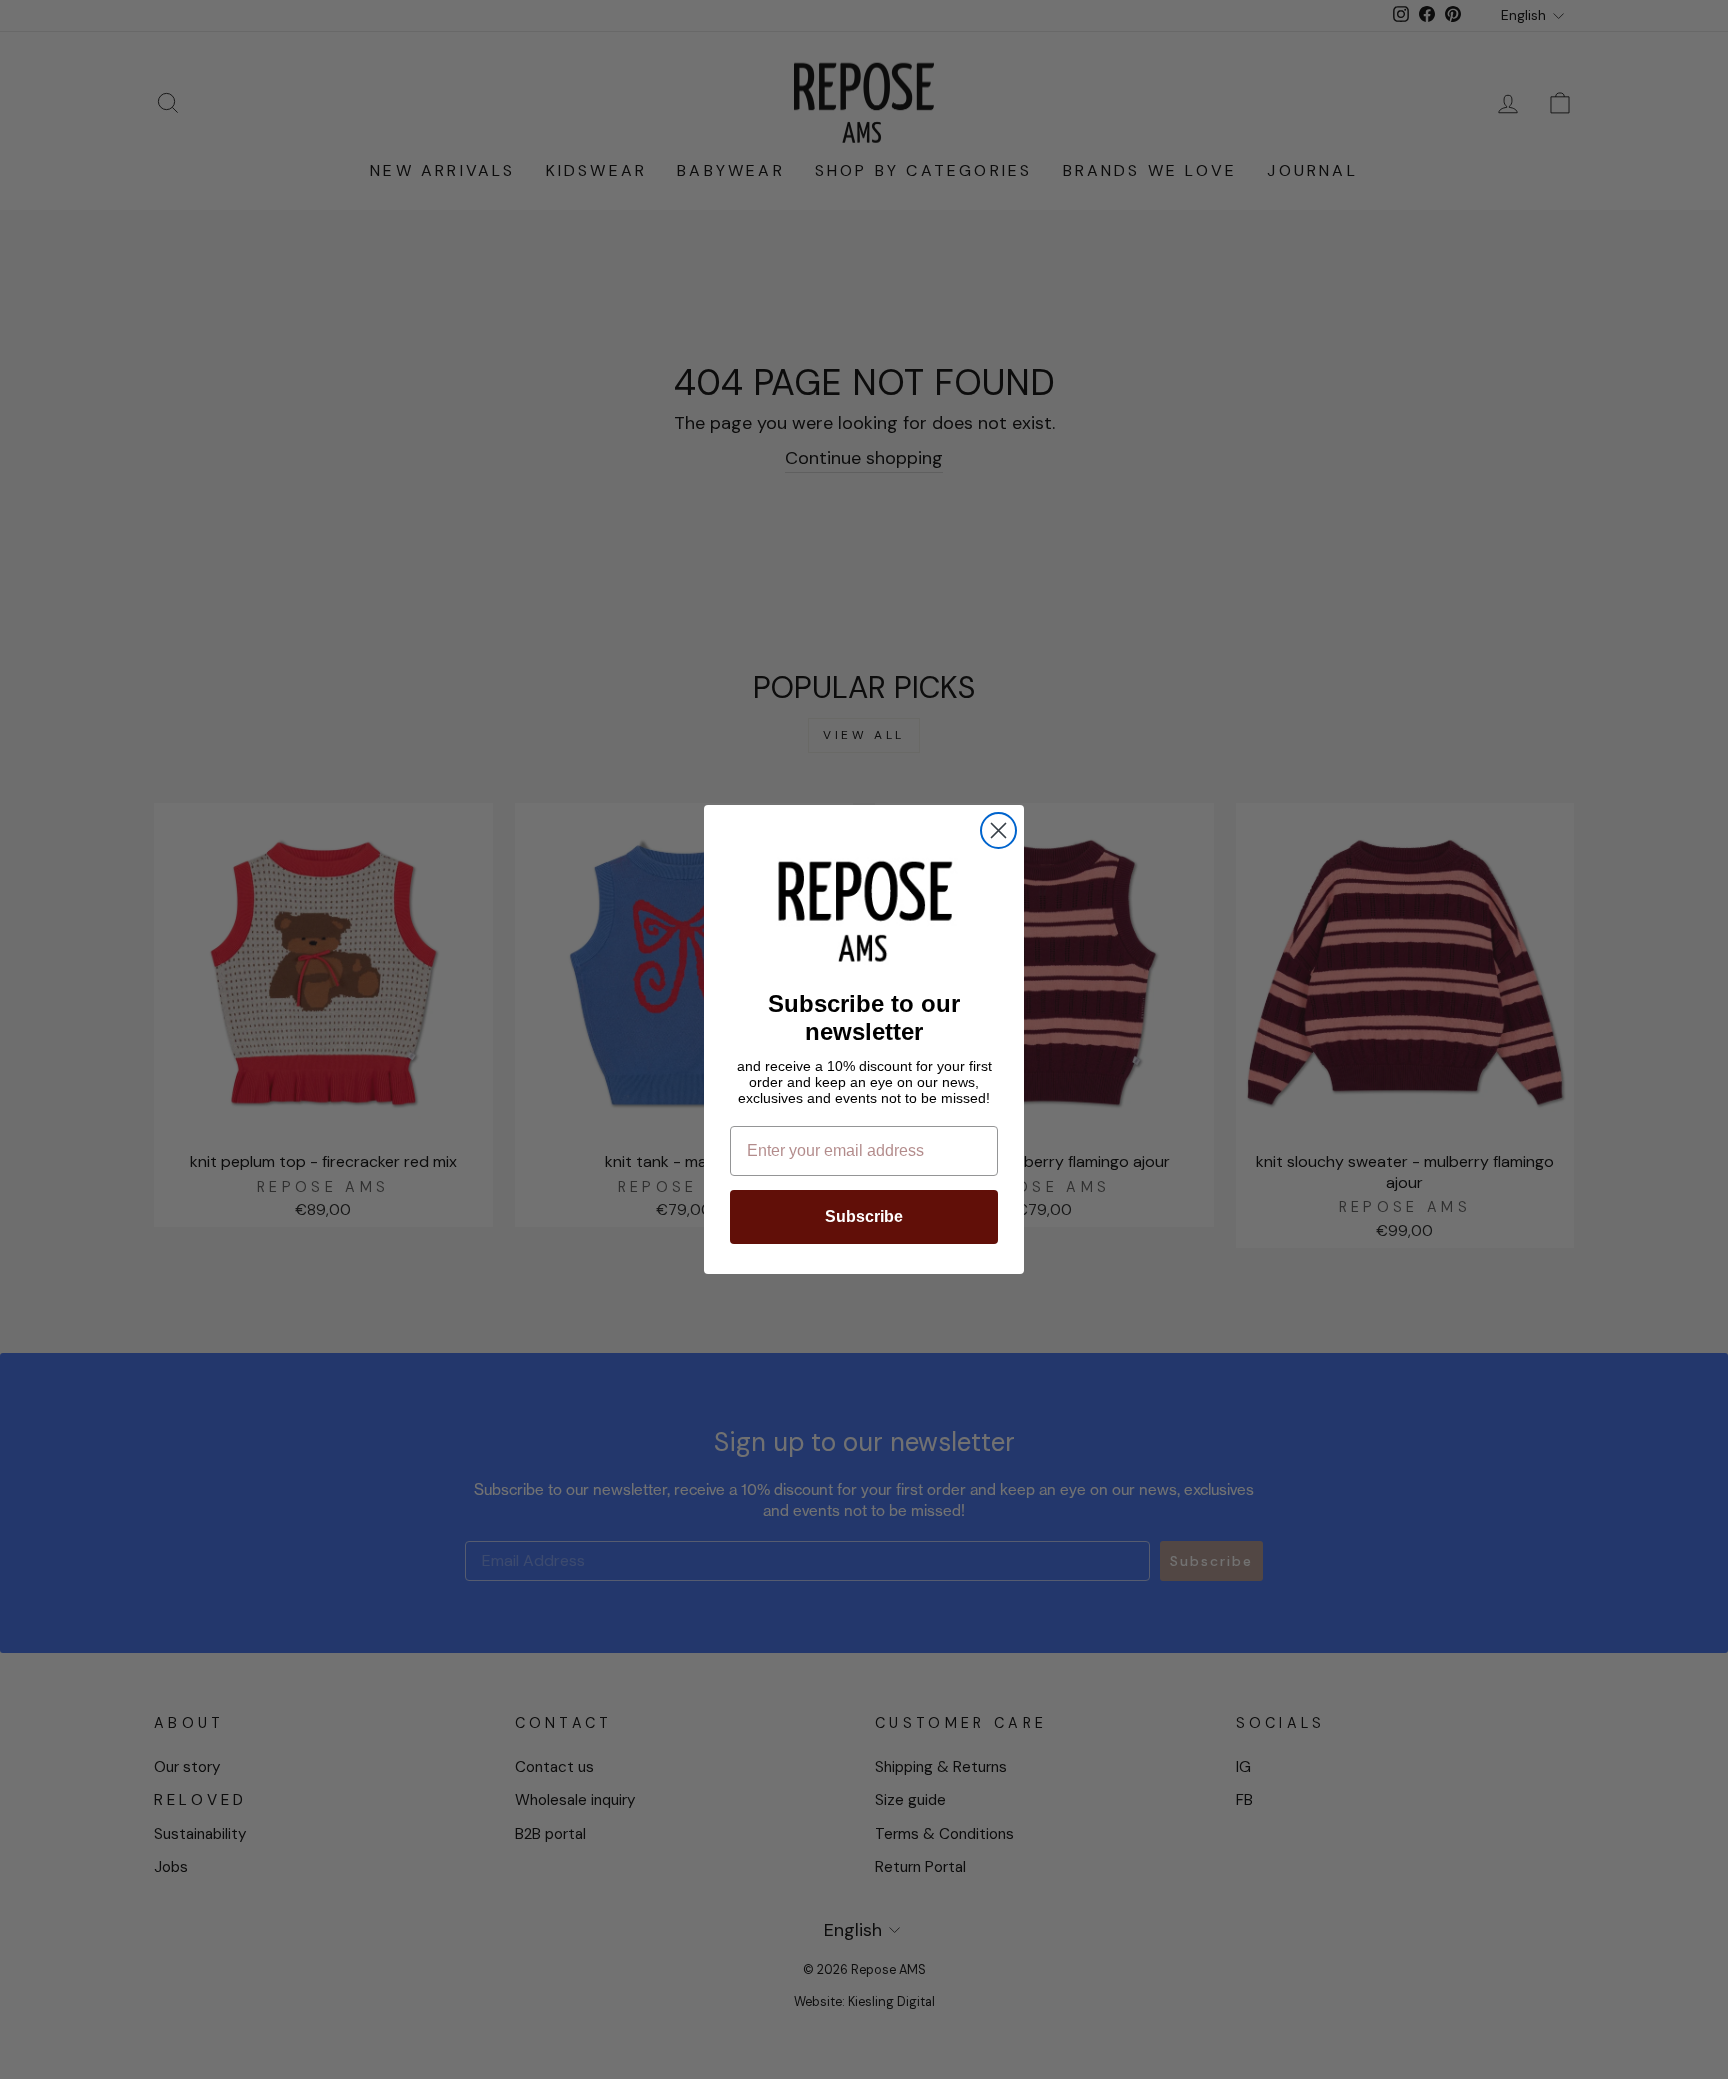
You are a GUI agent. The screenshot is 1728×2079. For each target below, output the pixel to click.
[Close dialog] (998, 830)
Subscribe (864, 1216)
